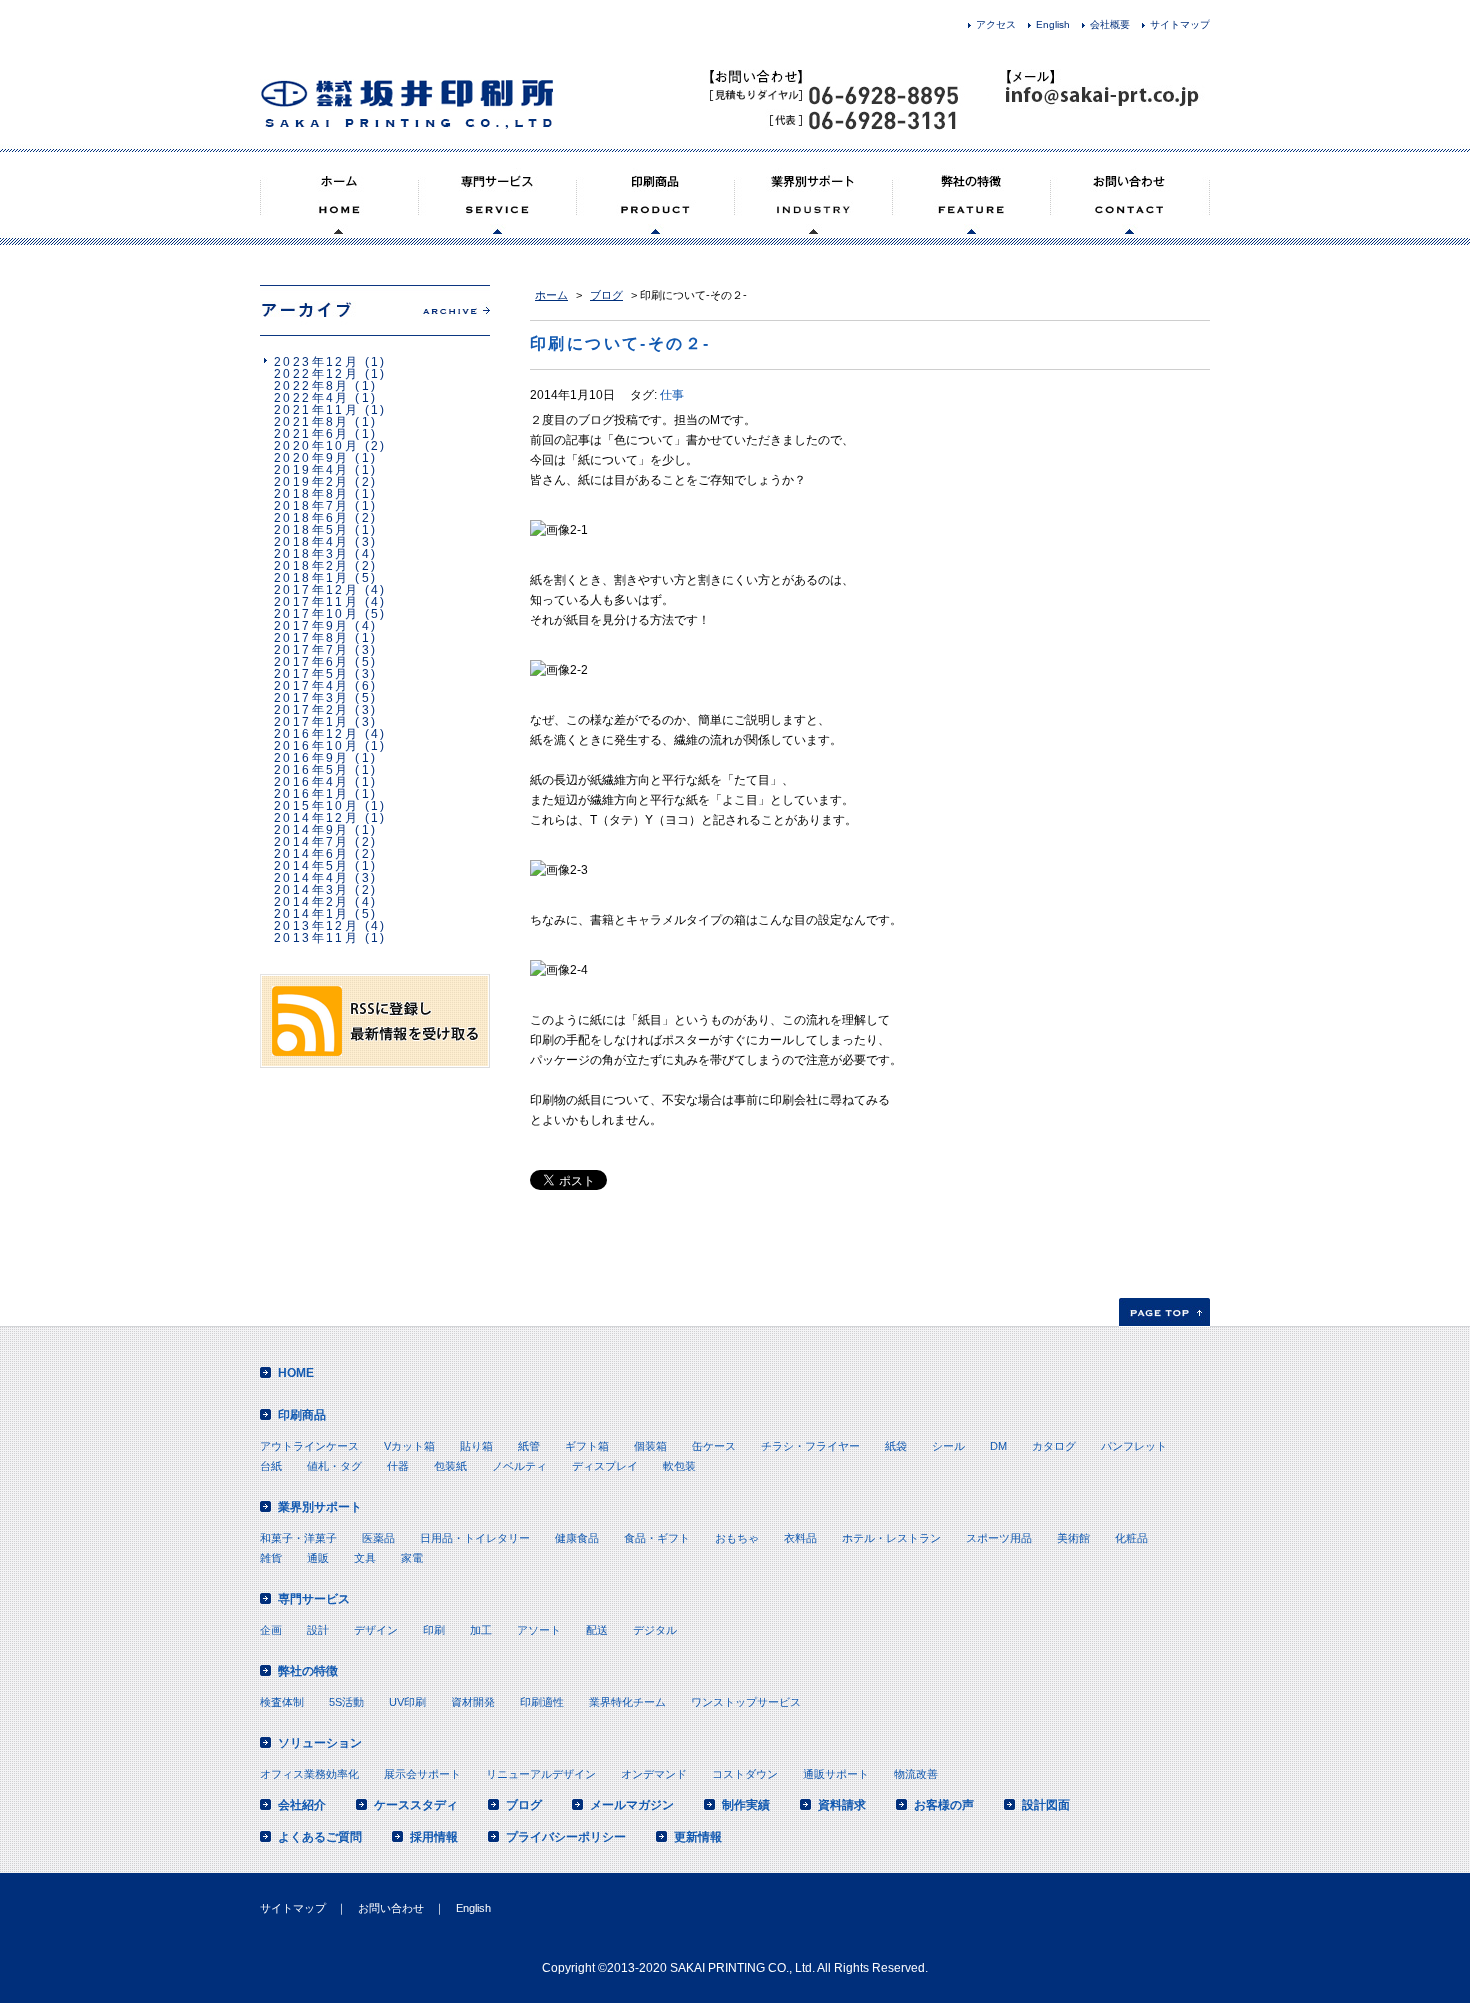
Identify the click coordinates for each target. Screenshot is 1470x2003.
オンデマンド (654, 1774)
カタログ (1054, 1446)
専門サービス (314, 1599)
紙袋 (896, 1446)
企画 (271, 1630)
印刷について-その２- (620, 343)
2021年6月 (312, 434)
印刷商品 (302, 1415)
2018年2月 (312, 566)
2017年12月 (316, 590)
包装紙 (450, 1466)
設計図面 (1046, 1805)
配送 (597, 1630)
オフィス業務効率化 (309, 1774)
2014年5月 (312, 866)
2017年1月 (312, 722)
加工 (481, 1630)
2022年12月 (316, 374)
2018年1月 (312, 578)
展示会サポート (422, 1774)
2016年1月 (312, 794)
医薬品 (378, 1538)
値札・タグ (334, 1466)
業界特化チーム (627, 1702)
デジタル (655, 1630)
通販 (318, 1558)
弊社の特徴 (308, 1671)
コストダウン (745, 1774)
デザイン (376, 1630)
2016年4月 (312, 782)
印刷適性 (542, 1702)
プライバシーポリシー (566, 1837)
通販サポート (836, 1774)
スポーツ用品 (999, 1538)
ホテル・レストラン (891, 1538)
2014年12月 (316, 818)
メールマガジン (632, 1805)
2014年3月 (312, 890)
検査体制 (282, 1702)
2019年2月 (312, 482)
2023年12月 (316, 362)
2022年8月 (312, 386)
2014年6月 (312, 854)
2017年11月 (316, 602)
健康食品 (577, 1538)
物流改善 (916, 1774)
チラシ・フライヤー (810, 1446)
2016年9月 (312, 758)
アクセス (996, 24)
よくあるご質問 (320, 1837)
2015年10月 (316, 806)
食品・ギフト (657, 1538)
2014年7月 (312, 842)
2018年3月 (312, 554)
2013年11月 (316, 938)
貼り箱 (476, 1446)
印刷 (434, 1630)
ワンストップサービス (746, 1702)
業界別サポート (320, 1507)
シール (948, 1446)
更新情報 (698, 1837)
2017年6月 (312, 662)
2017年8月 (312, 638)
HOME (296, 1373)
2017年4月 (312, 686)
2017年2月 (312, 710)
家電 (412, 1558)
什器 (398, 1466)
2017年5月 (312, 674)
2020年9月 (312, 458)
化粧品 (1131, 1538)
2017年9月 (312, 626)
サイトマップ (1180, 24)
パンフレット (1134, 1446)
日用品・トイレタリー (475, 1538)
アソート (539, 1630)
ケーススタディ (416, 1805)
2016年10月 (316, 746)
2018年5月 (312, 530)
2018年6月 (312, 518)
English (1053, 24)
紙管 (529, 1446)
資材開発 (473, 1702)
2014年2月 (312, 902)
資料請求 (842, 1805)
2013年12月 (316, 926)
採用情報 (434, 1837)
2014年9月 (312, 830)
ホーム (551, 295)
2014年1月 (312, 914)
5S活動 (346, 1702)
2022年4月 (312, 398)
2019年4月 (312, 470)
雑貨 (271, 1558)
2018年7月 (312, 506)
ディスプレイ (605, 1466)
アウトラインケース (309, 1446)
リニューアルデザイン (541, 1774)
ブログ (606, 295)
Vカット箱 (409, 1446)
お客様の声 (944, 1805)
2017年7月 (312, 650)
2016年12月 (316, 734)
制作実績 (746, 1805)
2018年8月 (312, 494)
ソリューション (320, 1743)
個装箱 (650, 1446)
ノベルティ (519, 1466)
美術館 (1073, 1538)
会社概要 (1110, 24)
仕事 (672, 395)
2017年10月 (316, 614)
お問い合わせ (391, 1908)
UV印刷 (407, 1702)
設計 (318, 1630)
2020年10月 (316, 446)
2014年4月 (312, 878)
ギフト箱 (587, 1446)
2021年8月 (312, 422)
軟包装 (679, 1466)
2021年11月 (316, 410)
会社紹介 (302, 1805)
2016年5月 (312, 770)
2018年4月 (312, 542)
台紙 (271, 1466)
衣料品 (800, 1538)
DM (998, 1446)
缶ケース (714, 1446)
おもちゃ (737, 1538)
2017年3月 (312, 698)
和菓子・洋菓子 (298, 1538)
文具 (365, 1558)
